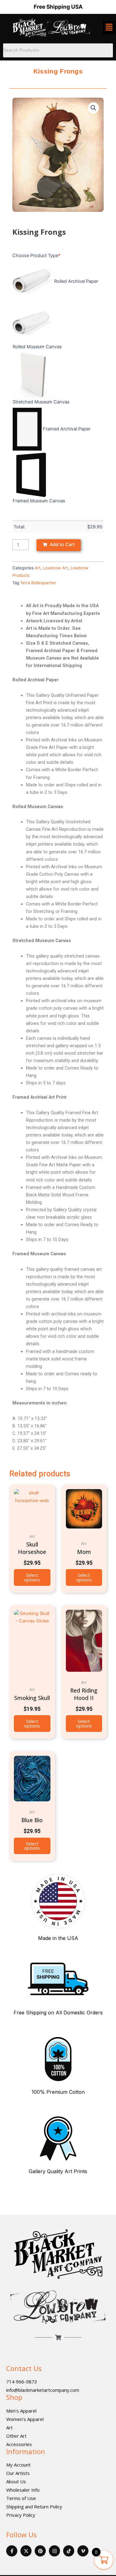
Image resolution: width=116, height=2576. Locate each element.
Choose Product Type (36, 256)
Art (38, 568)
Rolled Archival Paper (76, 281)
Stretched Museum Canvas (41, 402)
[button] (93, 108)
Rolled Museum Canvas (37, 347)
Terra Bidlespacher (38, 583)
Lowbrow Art (56, 568)
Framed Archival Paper (67, 429)
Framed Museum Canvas (39, 501)
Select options (32, 1577)
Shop (14, 2397)
